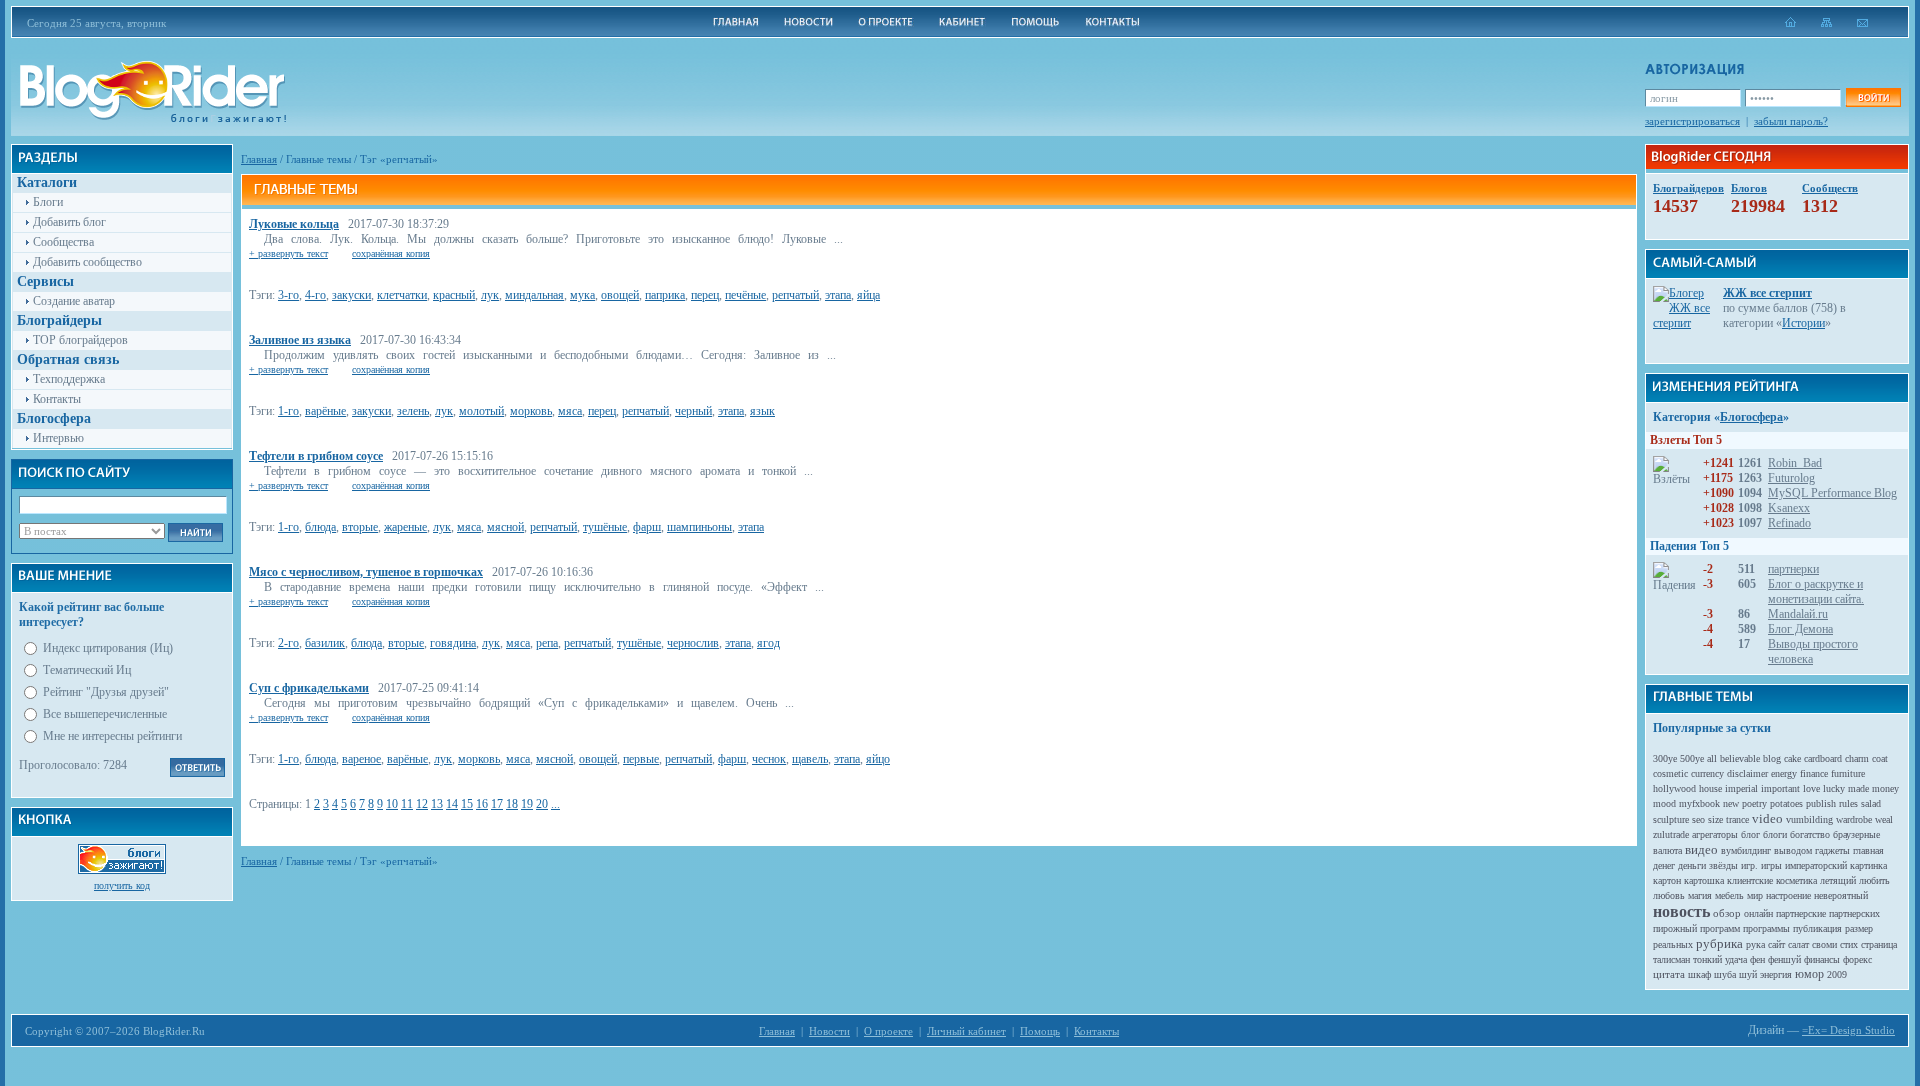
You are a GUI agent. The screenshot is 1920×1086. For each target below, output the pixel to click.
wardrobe (1854, 819)
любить (1874, 880)
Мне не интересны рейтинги (112, 736)
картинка (1868, 865)
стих (1849, 944)
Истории (1803, 323)
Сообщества (63, 242)
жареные (405, 527)
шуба (1725, 974)
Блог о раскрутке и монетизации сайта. (1816, 591)
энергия (1776, 974)
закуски (351, 295)
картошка (1704, 880)
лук (490, 295)
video (1767, 818)
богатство (1810, 834)
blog (1772, 758)
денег (1664, 865)
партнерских (1854, 913)
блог (1750, 834)
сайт (1776, 944)
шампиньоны (699, 527)
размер (1859, 928)
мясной (505, 527)
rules (1848, 803)
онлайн (1758, 913)
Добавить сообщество (87, 262)
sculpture (1671, 819)
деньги (1692, 865)
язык (762, 411)
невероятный (1841, 895)
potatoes (1786, 803)
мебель (1729, 895)
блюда (320, 527)
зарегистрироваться (1692, 121)
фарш (647, 527)
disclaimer (1747, 773)
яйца (868, 295)
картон (1667, 880)
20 (542, 804)
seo (1698, 819)
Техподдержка (69, 379)
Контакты (57, 399)
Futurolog (1791, 478)
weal (1884, 819)
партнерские (1801, 913)
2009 (1837, 974)
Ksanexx (1789, 508)
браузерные (1856, 834)
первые (641, 759)
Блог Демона (1800, 629)
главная (1868, 850)
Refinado (1789, 523)
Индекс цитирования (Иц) (108, 648)
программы (1766, 928)
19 (527, 804)
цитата (1669, 974)
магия (1700, 895)
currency (1707, 773)
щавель (810, 759)
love (1811, 788)
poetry (1754, 803)
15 (467, 804)
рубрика (1719, 943)
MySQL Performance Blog (1832, 493)
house (1710, 788)
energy (1784, 773)
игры (1771, 865)
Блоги (48, 202)
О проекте (888, 1031)
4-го (315, 295)
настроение (1788, 895)
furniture (1848, 773)
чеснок (769, 759)
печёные (745, 295)
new (1731, 803)
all (1712, 758)
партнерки (1793, 569)
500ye (1692, 758)
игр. (1749, 865)
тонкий (1707, 959)
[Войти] (1873, 97)
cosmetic (1670, 773)
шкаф (1699, 974)
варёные (325, 411)
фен (1757, 959)
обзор (1727, 913)
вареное (361, 759)
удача (1736, 959)
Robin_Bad (1795, 463)
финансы (1822, 959)
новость (1681, 911)
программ (1720, 928)
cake (1792, 758)
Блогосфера (1751, 417)
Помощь (1040, 1031)
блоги (1775, 834)
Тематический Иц (87, 670)
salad (1871, 803)
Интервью (58, 438)
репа (547, 643)
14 (452, 804)
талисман (1671, 959)
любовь (1669, 895)
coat (1880, 758)
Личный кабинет (966, 1031)
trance (1737, 819)
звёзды (1723, 865)
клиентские (1750, 880)
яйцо (878, 759)
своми (1824, 944)
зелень (413, 411)
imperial (1741, 788)
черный (693, 411)
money (1885, 788)
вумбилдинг (1746, 850)
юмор (1809, 974)
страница (1879, 944)
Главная (259, 159)
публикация (1817, 928)
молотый (481, 411)
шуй (1748, 974)
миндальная (534, 295)
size (1715, 819)
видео (1701, 849)
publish (1821, 803)
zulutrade (1671, 834)
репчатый (795, 295)
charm (1857, 758)
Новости (829, 1031)
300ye (1665, 758)
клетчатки (402, 295)
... (555, 804)
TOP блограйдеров (80, 340)
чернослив (693, 643)
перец (705, 295)
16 (482, 804)
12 (422, 804)
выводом (1793, 850)
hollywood (1674, 788)
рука (1755, 944)
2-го (288, 643)
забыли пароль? (1791, 121)
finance (1814, 773)
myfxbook (1699, 803)
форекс (1857, 959)
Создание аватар (74, 301)
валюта (1667, 850)
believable (1740, 758)
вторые (360, 527)
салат (1798, 944)
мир (1755, 895)
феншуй (1784, 959)
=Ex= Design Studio (1848, 1030)
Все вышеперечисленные (105, 714)
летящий (1838, 880)
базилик (325, 643)
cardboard (1823, 758)
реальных (1673, 944)
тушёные (605, 527)
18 (512, 804)
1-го (288, 411)
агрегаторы (1715, 834)
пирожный (1675, 928)
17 (497, 804)
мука (582, 295)
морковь (531, 411)
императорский (1816, 865)
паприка (665, 295)
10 (392, 804)
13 (437, 804)
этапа (838, 295)
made (1858, 788)
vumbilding (1809, 819)
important (1780, 788)
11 (407, 804)
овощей (620, 295)
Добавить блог (69, 222)
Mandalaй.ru (1798, 614)
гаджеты (1832, 850)
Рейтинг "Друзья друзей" (106, 692)
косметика (1796, 880)
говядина (453, 643)
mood (1664, 803)
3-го (288, 295)
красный (454, 295)
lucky (1834, 788)
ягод (768, 643)
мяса (570, 411)
